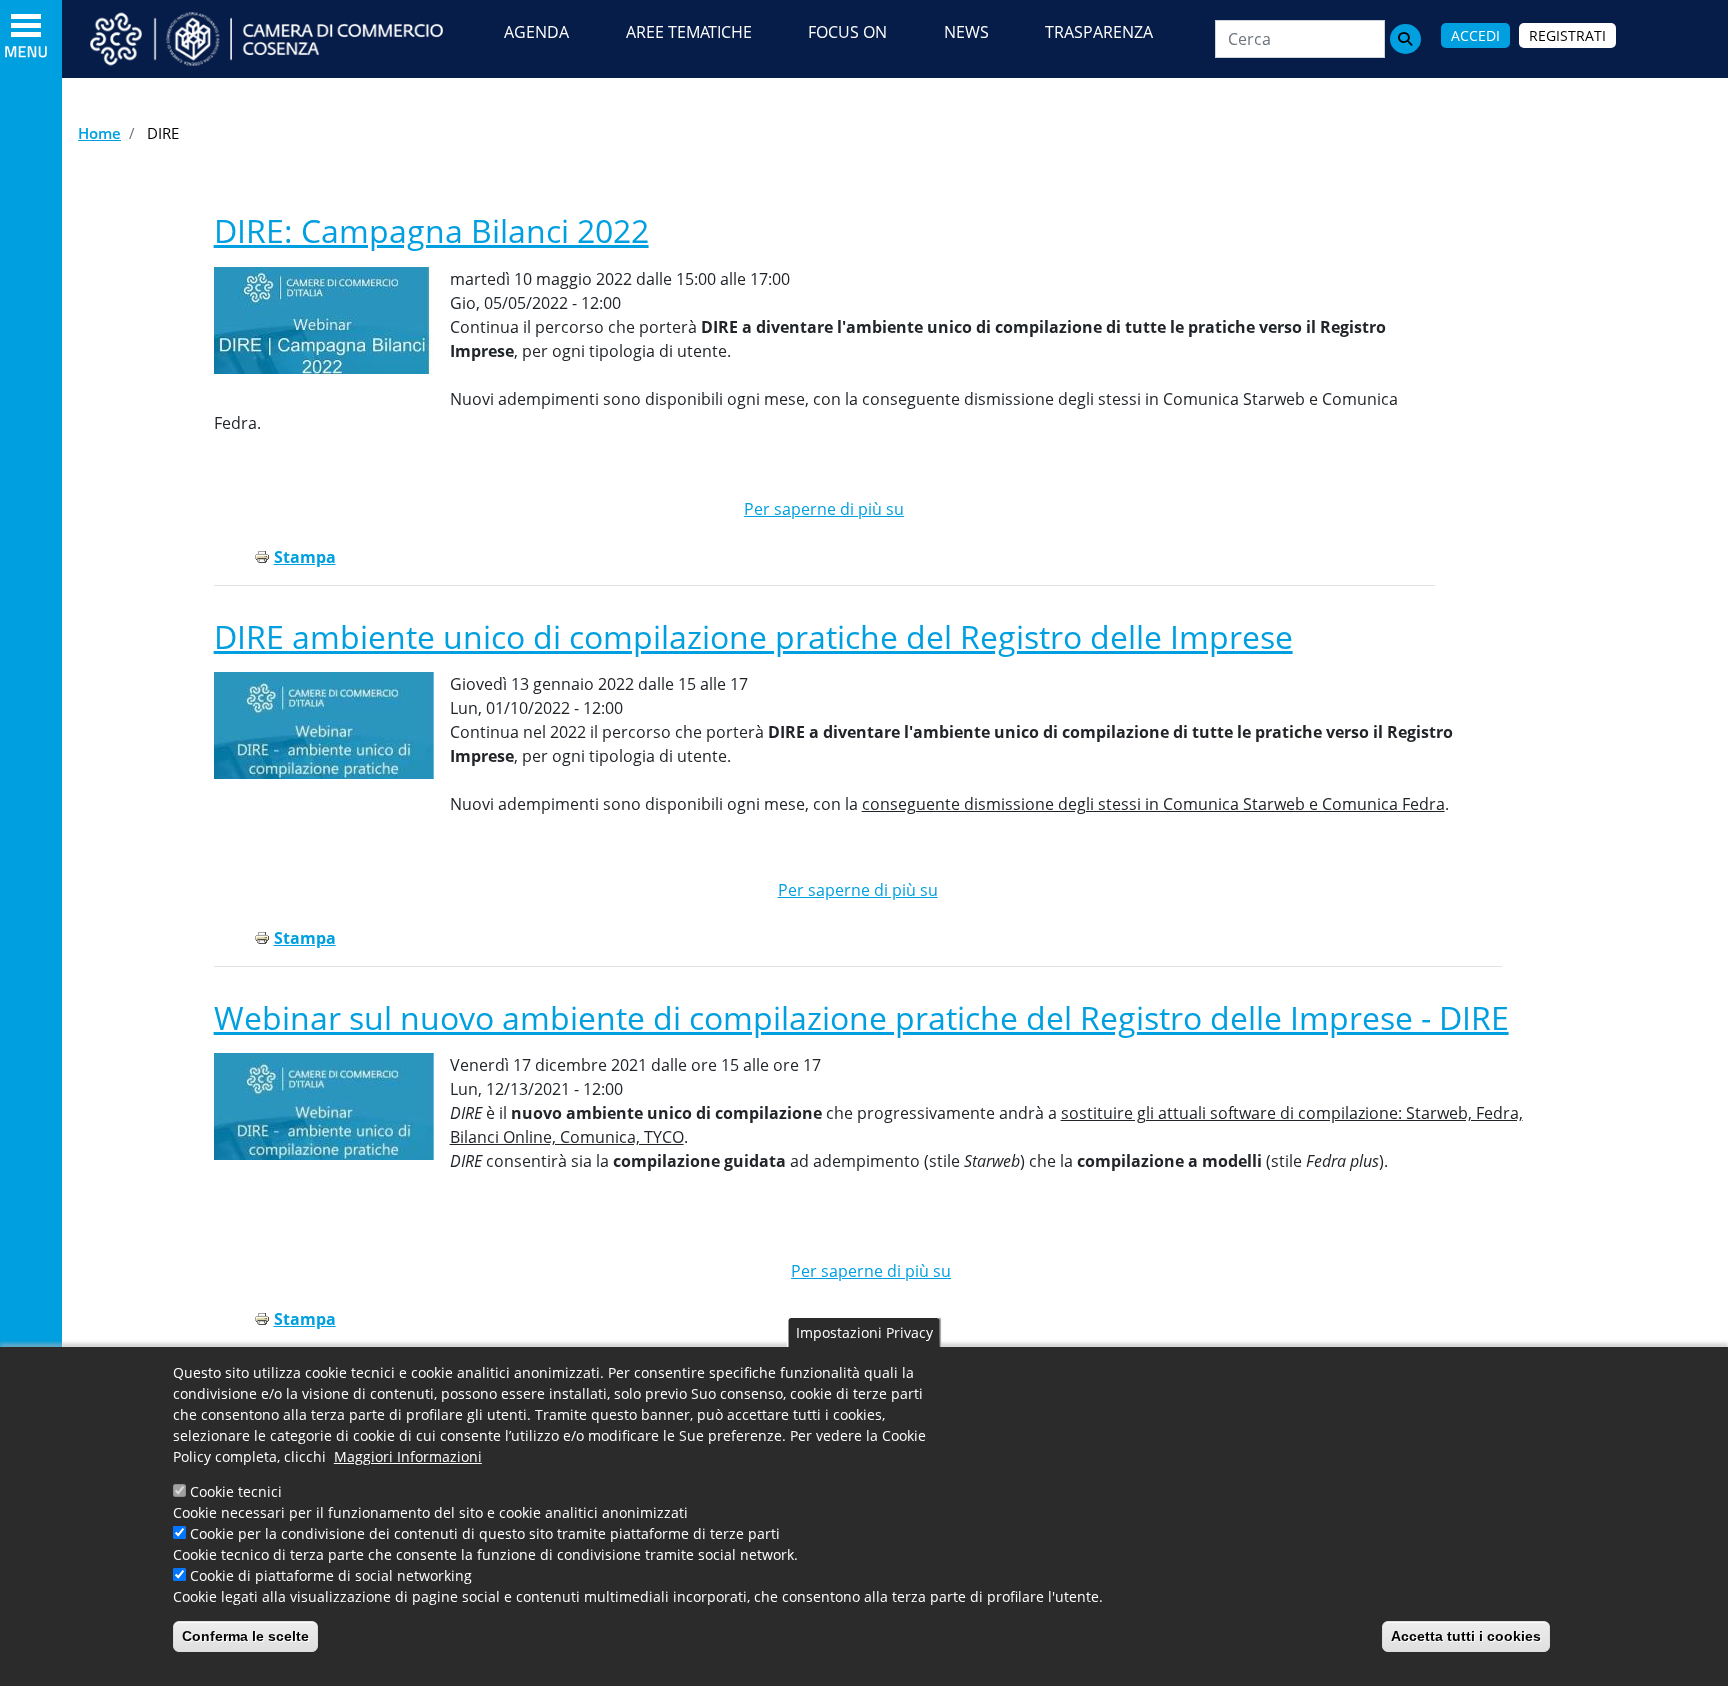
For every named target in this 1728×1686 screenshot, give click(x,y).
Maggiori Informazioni (408, 1456)
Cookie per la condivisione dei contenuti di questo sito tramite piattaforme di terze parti (485, 1533)
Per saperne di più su (824, 509)
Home (99, 133)
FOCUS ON (847, 32)
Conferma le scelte (245, 1636)
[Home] (285, 39)
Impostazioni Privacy (864, 1332)
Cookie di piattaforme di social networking (331, 1575)
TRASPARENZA (1099, 32)
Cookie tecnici (236, 1491)
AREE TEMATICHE (689, 32)
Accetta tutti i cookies (1466, 1636)
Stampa (305, 557)
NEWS (966, 32)
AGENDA (536, 32)
